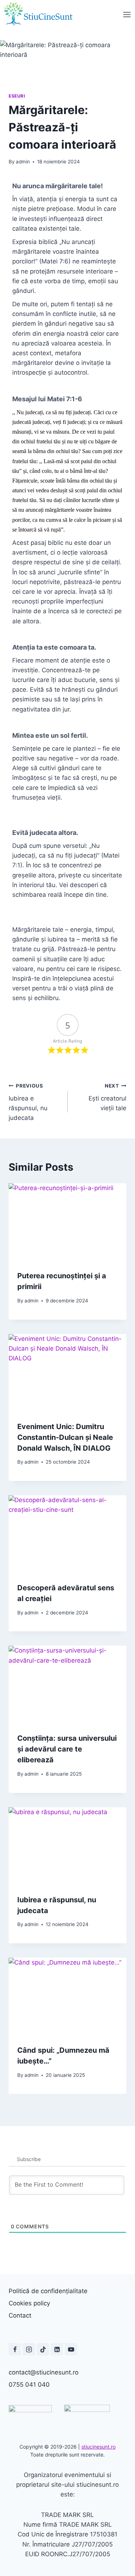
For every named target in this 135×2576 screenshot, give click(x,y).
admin (23, 162)
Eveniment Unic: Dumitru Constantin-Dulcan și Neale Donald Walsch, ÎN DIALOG (65, 1437)
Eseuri (17, 96)
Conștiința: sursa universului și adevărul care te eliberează (67, 1749)
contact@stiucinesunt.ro (44, 2372)
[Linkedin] (57, 2349)
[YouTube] (71, 2349)
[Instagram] (29, 2349)
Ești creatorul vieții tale (107, 1097)
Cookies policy (29, 2303)
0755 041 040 (29, 2385)
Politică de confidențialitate (48, 2291)
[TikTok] (43, 2349)
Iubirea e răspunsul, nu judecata (28, 1102)
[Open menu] (127, 14)
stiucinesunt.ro (98, 2447)
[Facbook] (15, 2349)
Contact (20, 2315)
